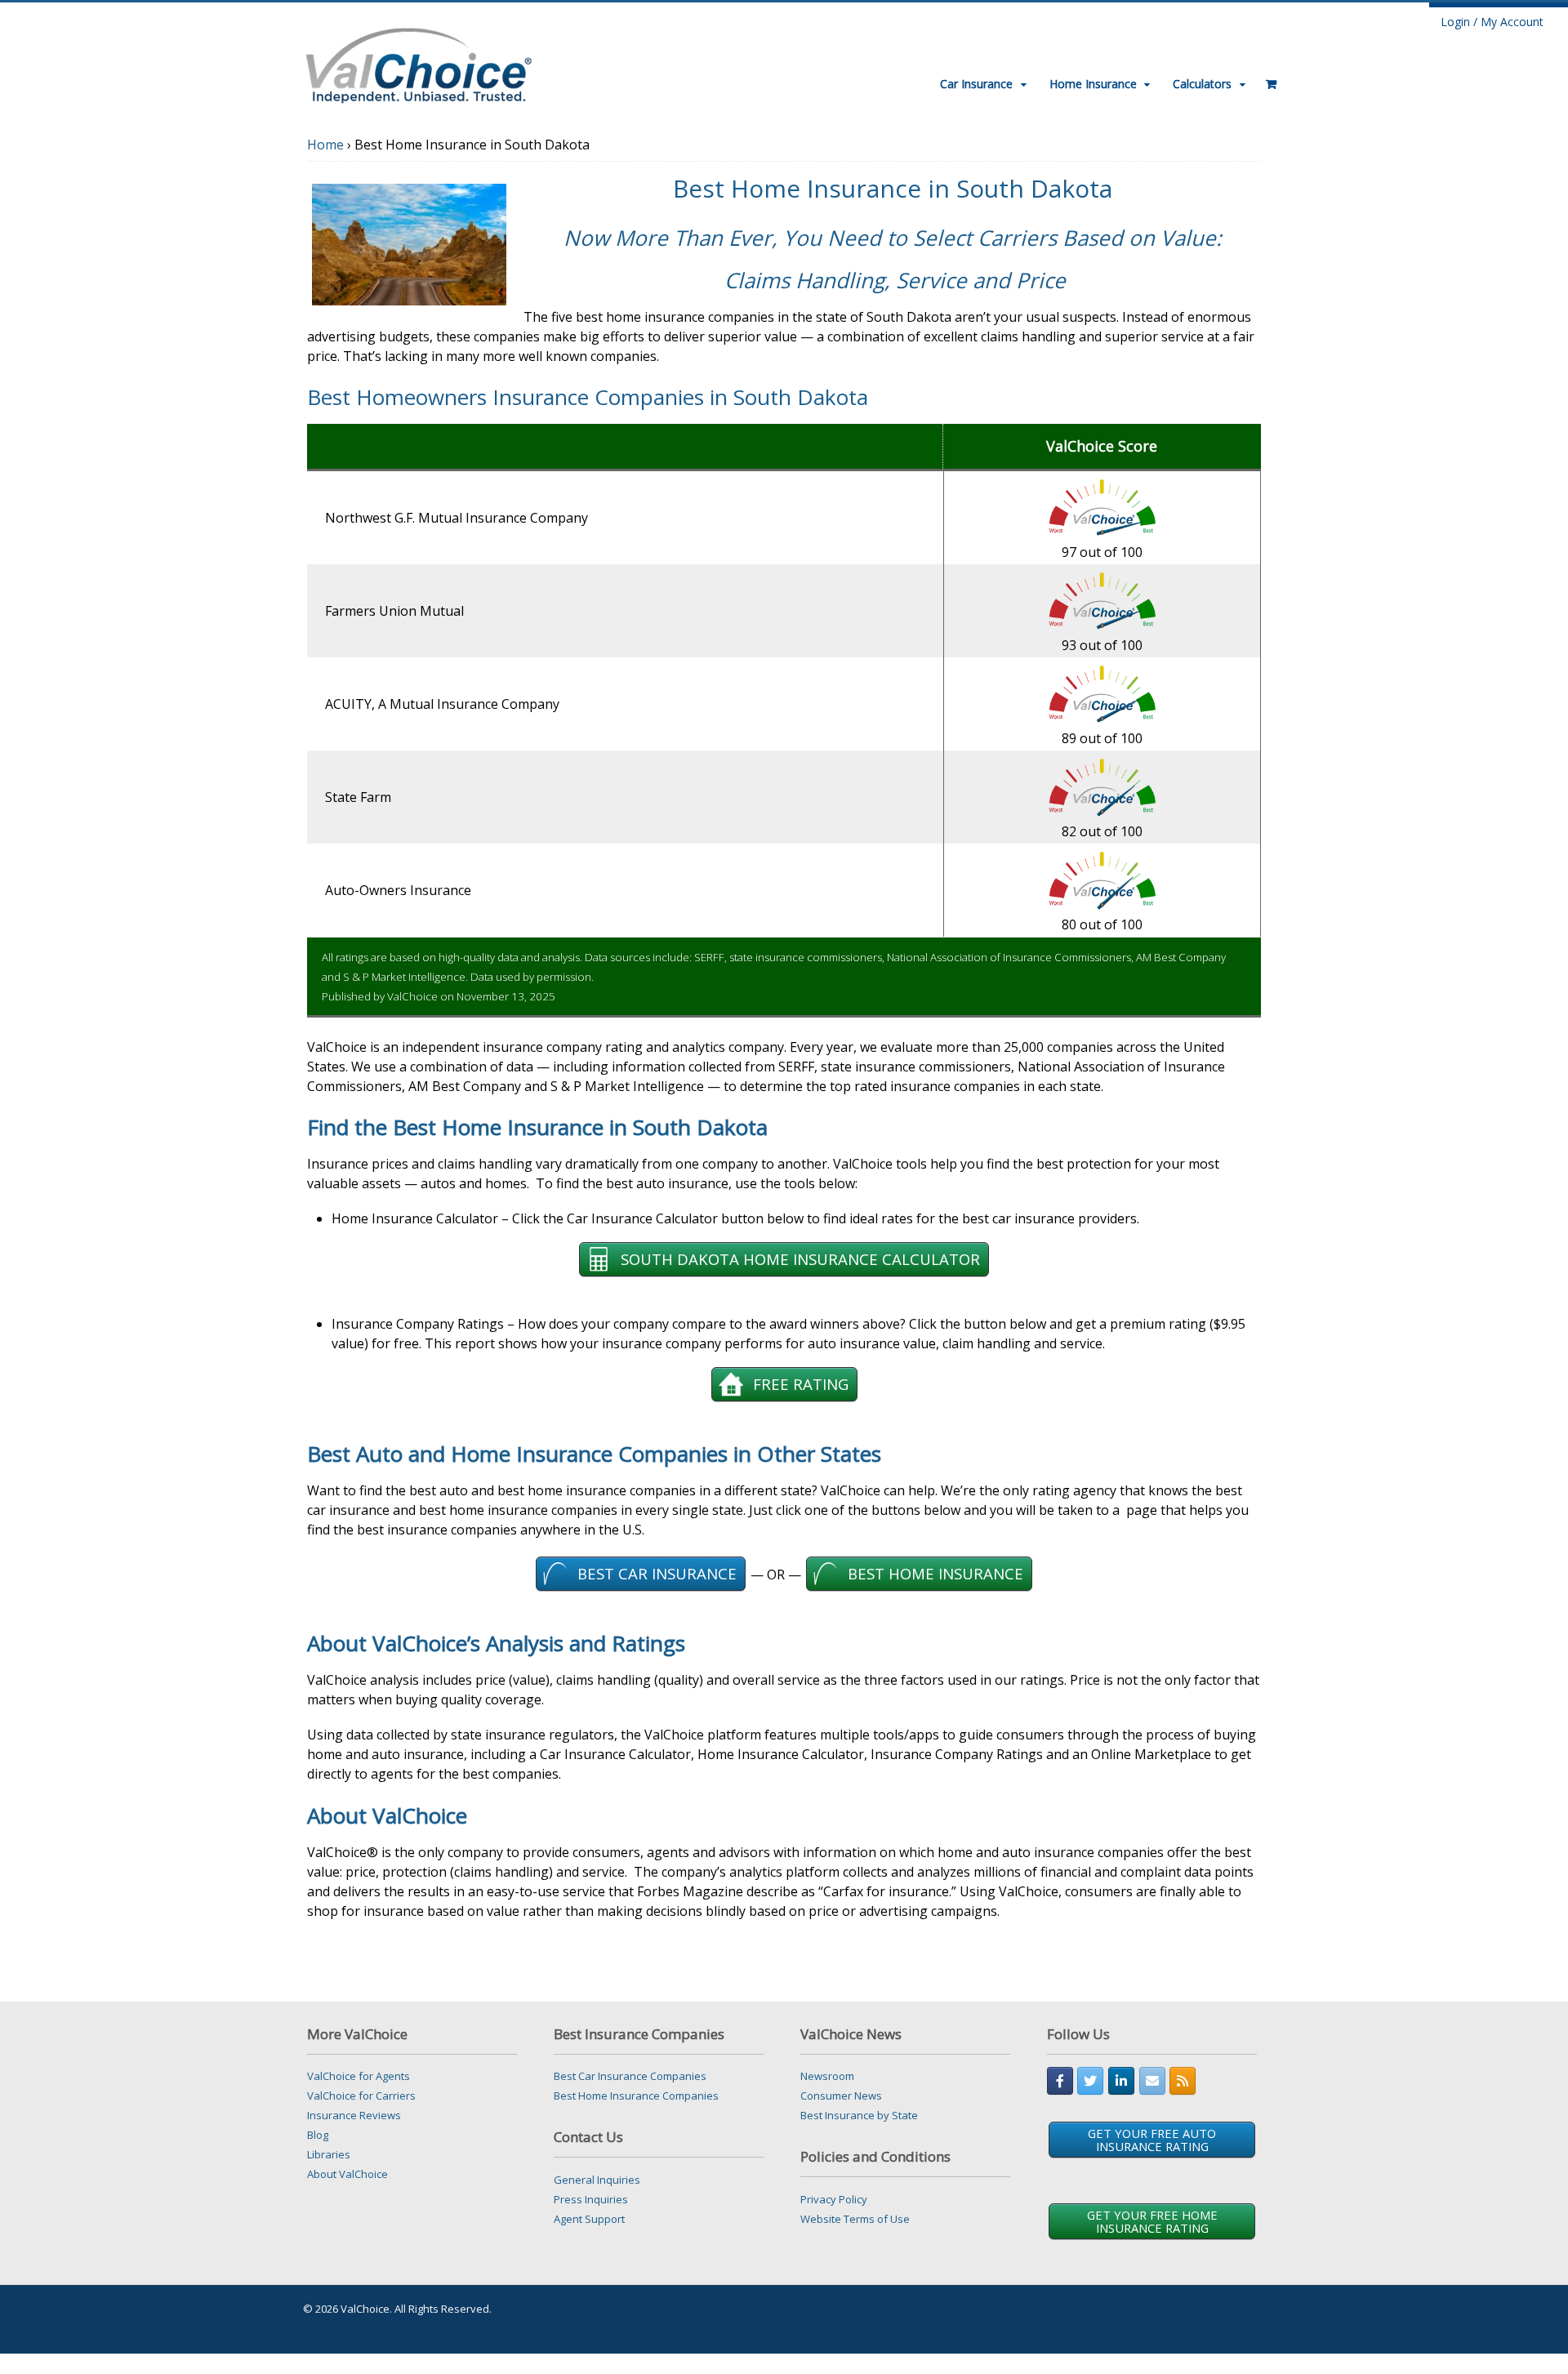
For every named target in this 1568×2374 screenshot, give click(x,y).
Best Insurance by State (859, 2115)
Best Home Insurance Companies (636, 2096)
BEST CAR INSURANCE (657, 1573)
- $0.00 (1266, 78)
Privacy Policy (834, 2199)
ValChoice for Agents (359, 2076)
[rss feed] (1183, 2081)
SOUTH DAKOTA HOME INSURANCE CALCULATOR (800, 1259)
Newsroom (827, 2076)
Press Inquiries (591, 2199)
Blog (318, 2135)
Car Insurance (976, 84)
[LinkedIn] (1121, 2081)
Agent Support (589, 2219)
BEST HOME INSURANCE (935, 1573)
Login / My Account (1492, 22)
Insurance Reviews (354, 2115)
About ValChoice (347, 2174)
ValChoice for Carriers (361, 2096)
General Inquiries (597, 2180)
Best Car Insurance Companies (630, 2076)
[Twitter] (1090, 2081)
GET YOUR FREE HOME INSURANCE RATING (1152, 2221)
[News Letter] (1152, 2081)
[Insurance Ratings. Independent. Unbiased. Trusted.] (419, 63)
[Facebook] (1060, 2081)
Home (325, 145)
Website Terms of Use (855, 2219)
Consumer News (841, 2096)
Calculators (1202, 84)
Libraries (329, 2154)
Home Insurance (1093, 84)
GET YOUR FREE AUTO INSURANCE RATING (1152, 2140)
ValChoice (412, 996)
